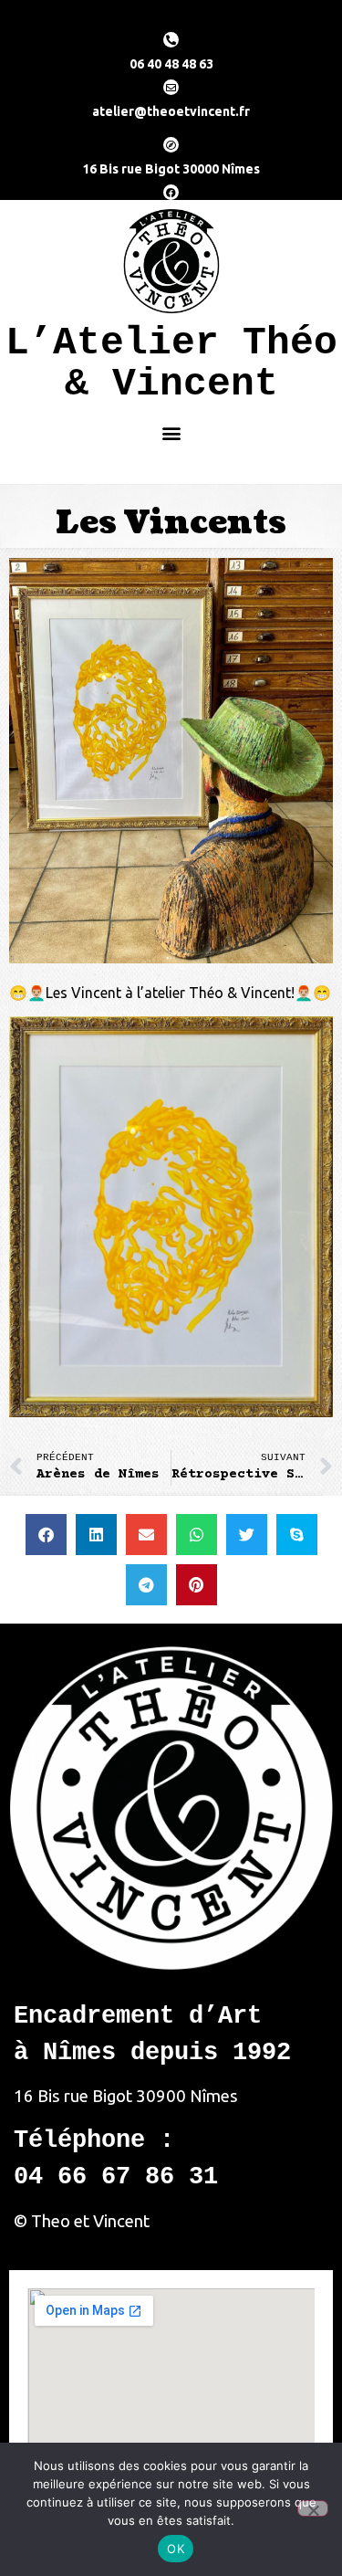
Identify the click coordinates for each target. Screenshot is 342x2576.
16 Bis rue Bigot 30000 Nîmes (171, 169)
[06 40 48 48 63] (171, 40)
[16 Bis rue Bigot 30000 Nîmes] (171, 145)
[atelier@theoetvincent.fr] (171, 87)
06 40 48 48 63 (171, 64)
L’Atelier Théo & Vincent (171, 363)
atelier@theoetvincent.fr (171, 111)
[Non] (313, 2508)
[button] (172, 432)
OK (176, 2549)
